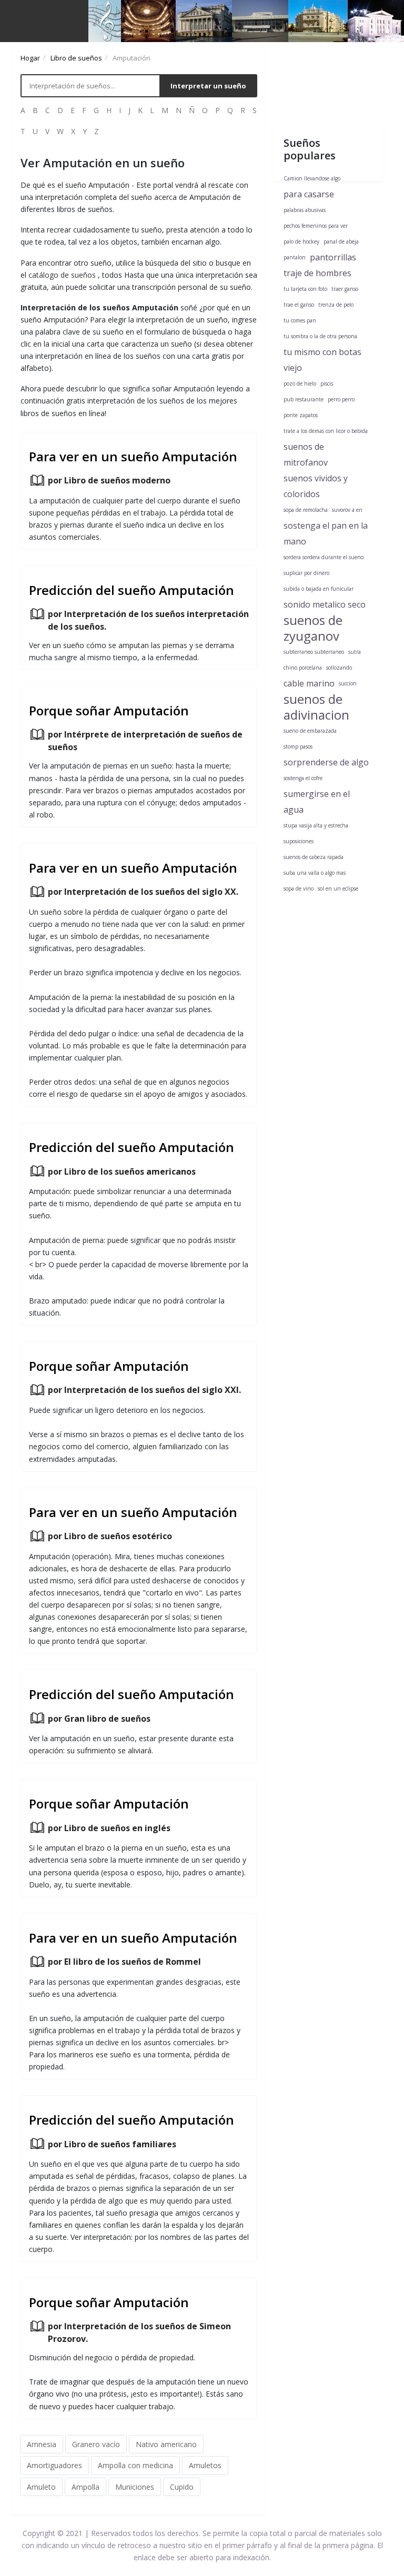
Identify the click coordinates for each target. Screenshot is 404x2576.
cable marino (309, 683)
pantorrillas (333, 257)
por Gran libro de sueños (99, 1719)
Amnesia (42, 2444)
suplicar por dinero (306, 573)
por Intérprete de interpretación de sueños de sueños (145, 741)
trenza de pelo (336, 305)
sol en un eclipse (338, 888)
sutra (355, 652)
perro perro (341, 399)
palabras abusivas (305, 210)
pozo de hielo (300, 383)
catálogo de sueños (62, 275)
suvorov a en (347, 510)
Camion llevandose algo (312, 178)
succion (348, 683)
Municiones (135, 2487)
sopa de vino (299, 888)
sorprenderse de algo (326, 762)
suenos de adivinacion (316, 707)
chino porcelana (303, 668)
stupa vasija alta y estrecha (316, 825)
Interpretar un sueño (208, 86)
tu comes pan (300, 320)
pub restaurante (304, 399)
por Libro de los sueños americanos (122, 1171)
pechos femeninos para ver (316, 226)
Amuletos (205, 2465)
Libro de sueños (76, 58)
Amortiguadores (54, 2465)
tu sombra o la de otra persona (320, 336)
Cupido (182, 2487)
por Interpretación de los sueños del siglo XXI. (144, 1390)
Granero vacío (96, 2444)
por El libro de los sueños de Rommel (124, 1962)
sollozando (339, 668)
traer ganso (345, 289)
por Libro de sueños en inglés (109, 1828)
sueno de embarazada (310, 731)
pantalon (295, 257)
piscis (327, 383)
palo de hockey (301, 241)
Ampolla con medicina (135, 2465)
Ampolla (85, 2487)
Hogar (30, 58)
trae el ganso (299, 305)
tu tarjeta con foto (305, 289)
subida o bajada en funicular (319, 589)
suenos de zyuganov (313, 628)
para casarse (309, 194)
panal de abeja (341, 241)
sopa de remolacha (306, 510)
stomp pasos (298, 746)
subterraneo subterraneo (314, 652)
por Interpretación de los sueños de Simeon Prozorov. (139, 2332)
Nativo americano (166, 2444)
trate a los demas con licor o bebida (326, 431)
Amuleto (41, 2487)
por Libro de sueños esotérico (110, 1536)
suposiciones (299, 841)
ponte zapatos (301, 415)
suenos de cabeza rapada (314, 857)
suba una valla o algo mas (315, 873)
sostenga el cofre (303, 778)
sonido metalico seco (325, 604)
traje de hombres (317, 273)
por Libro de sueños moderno (109, 480)
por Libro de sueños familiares (112, 2144)
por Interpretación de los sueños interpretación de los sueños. (148, 620)
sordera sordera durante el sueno (324, 557)
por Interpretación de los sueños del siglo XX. (143, 892)
